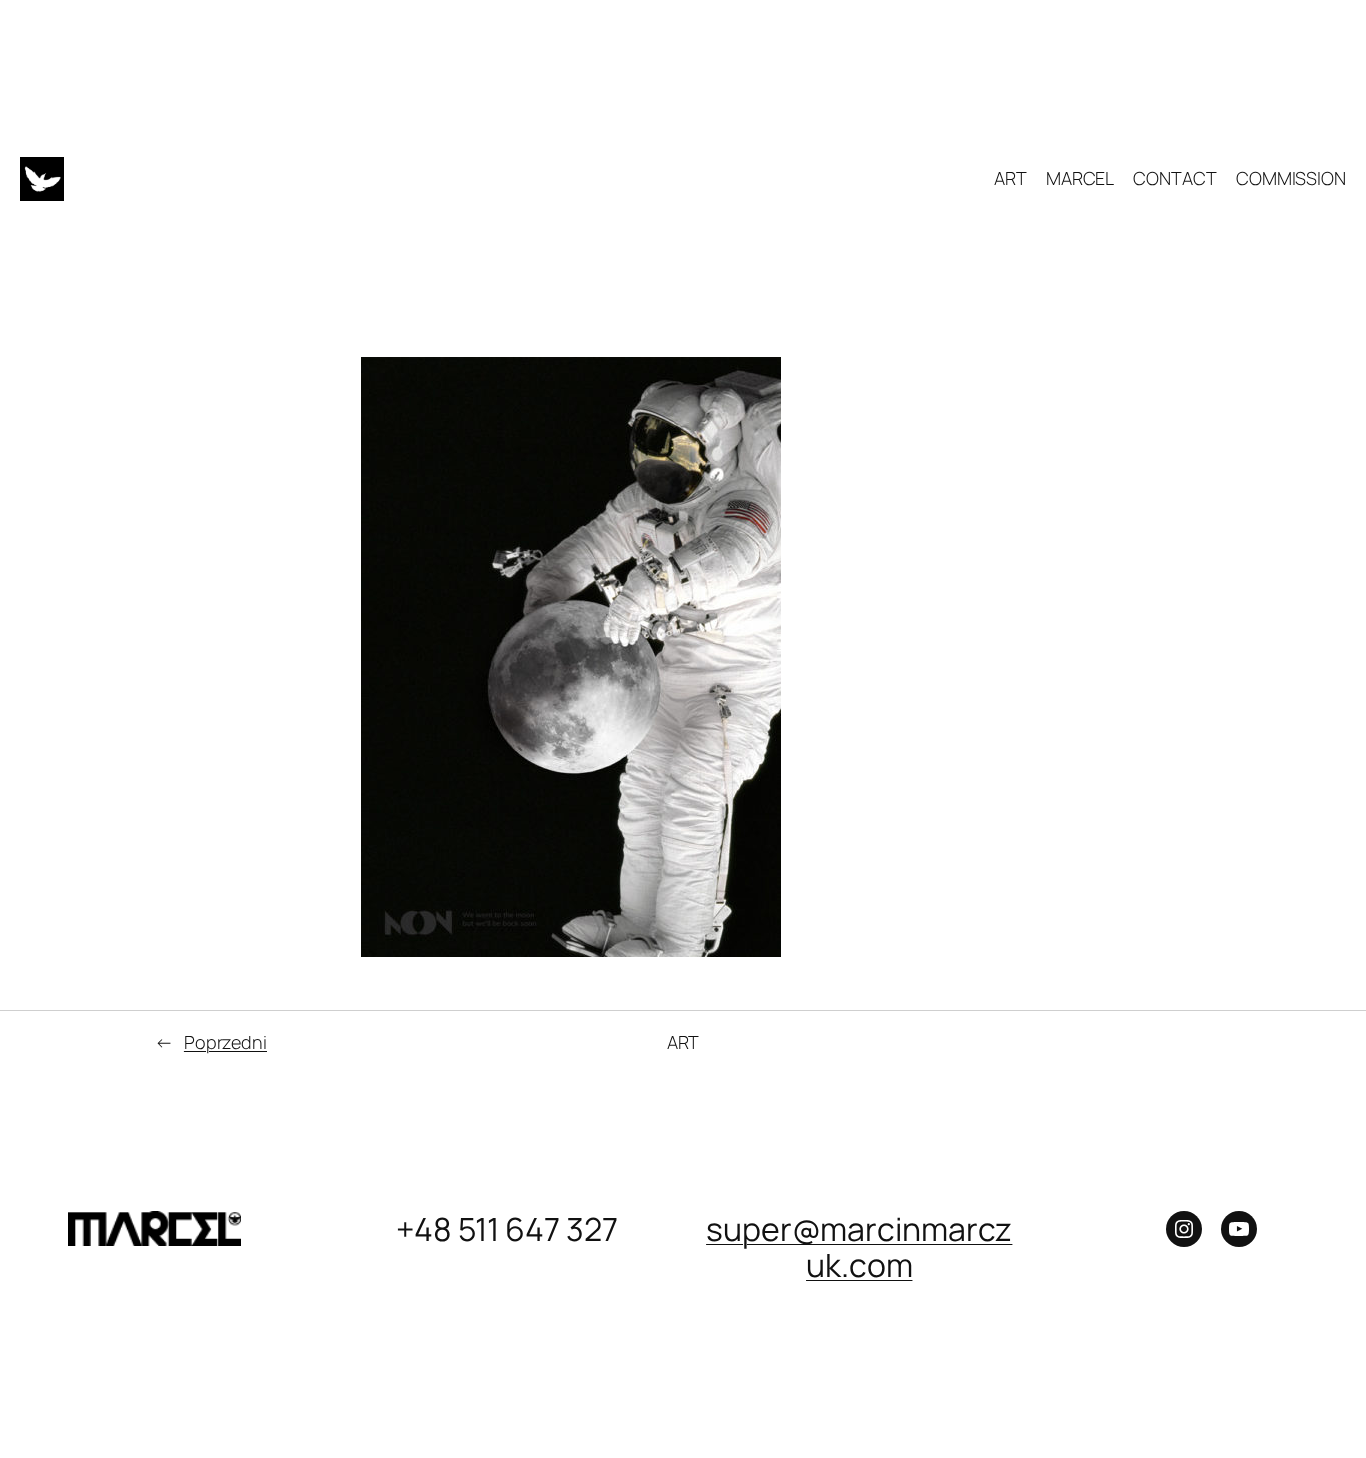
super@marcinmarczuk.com (859, 1247)
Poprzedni (225, 1042)
